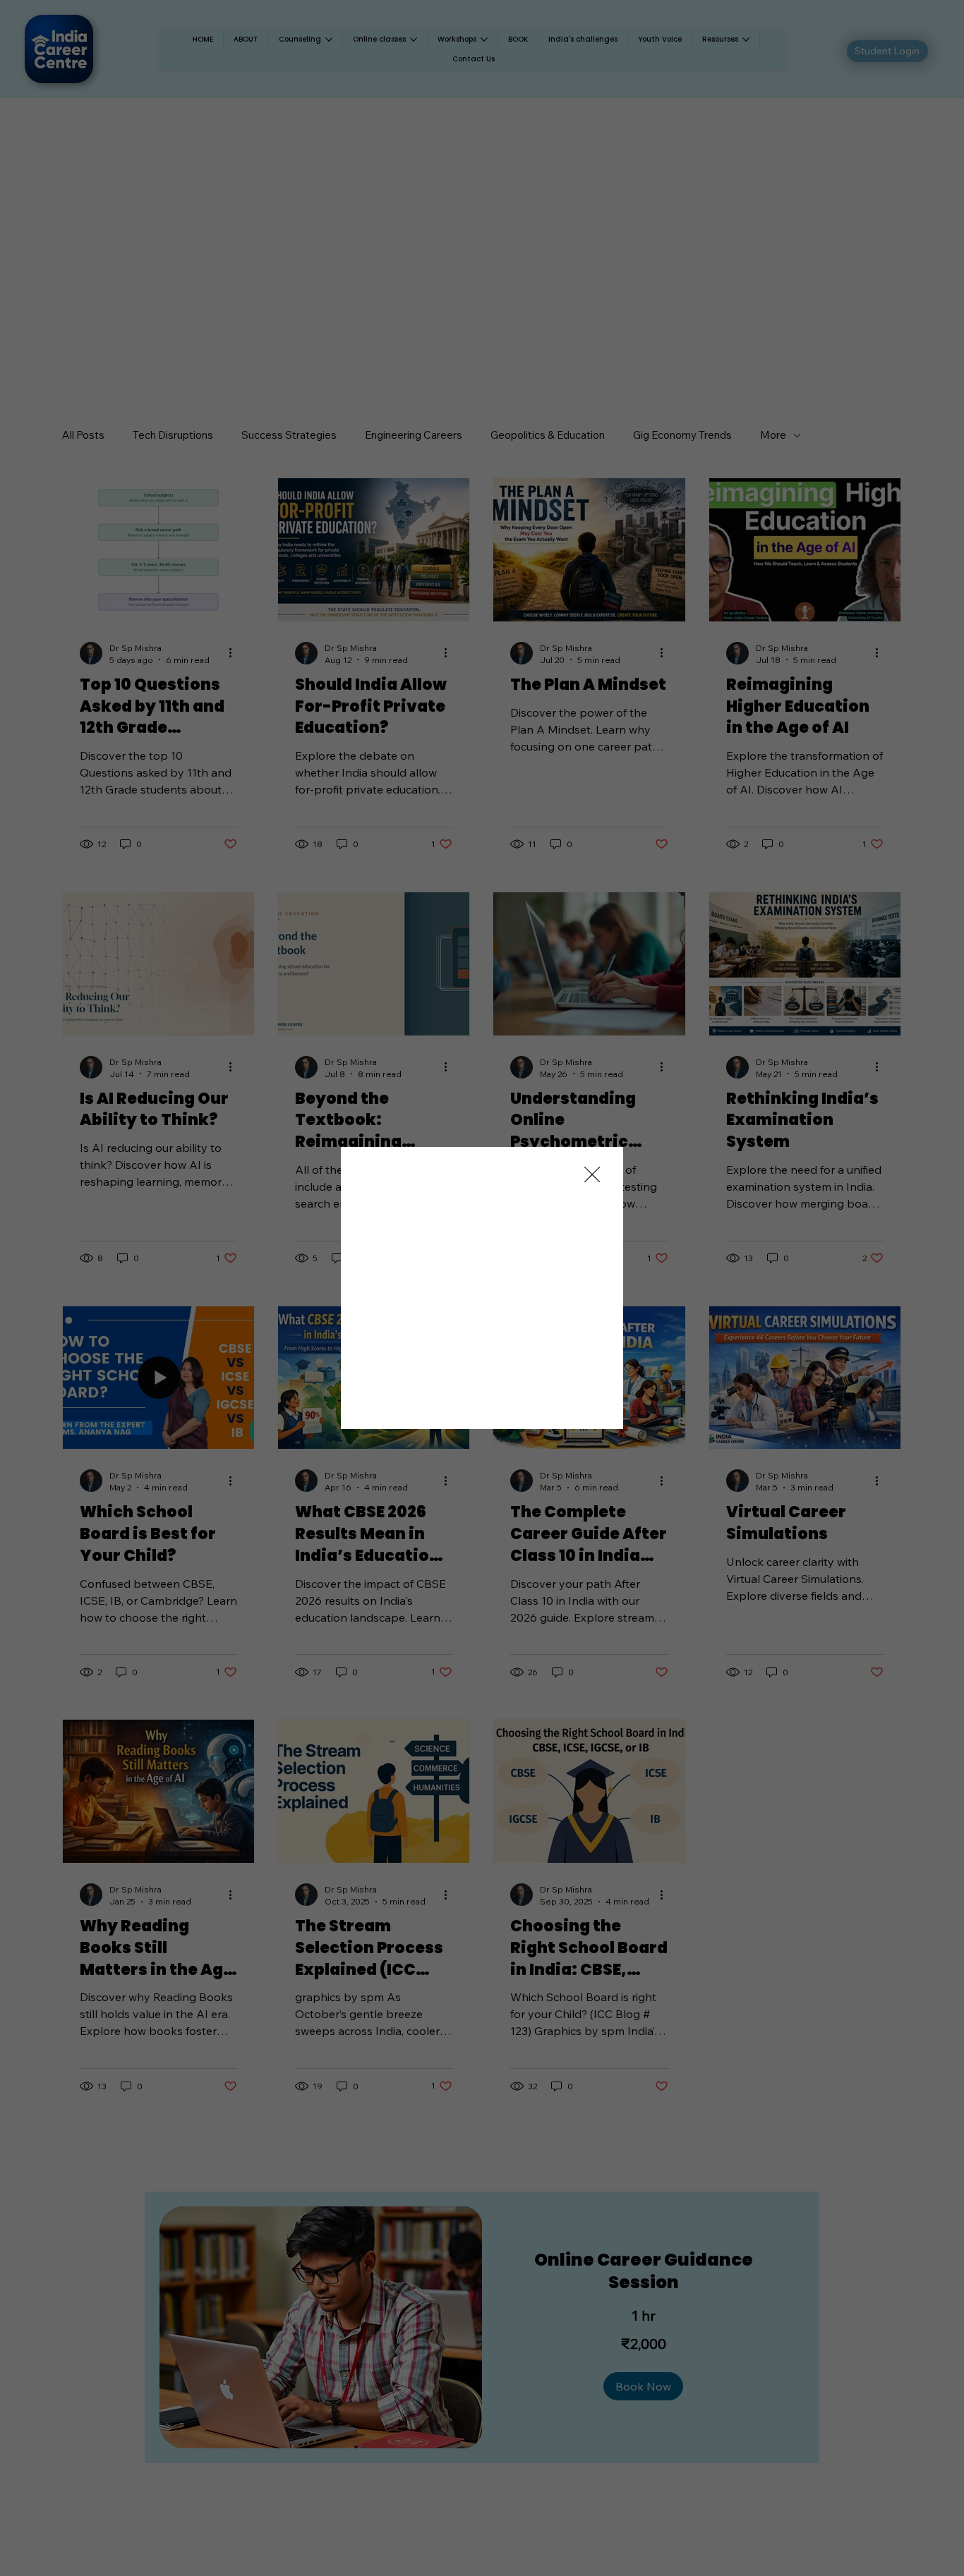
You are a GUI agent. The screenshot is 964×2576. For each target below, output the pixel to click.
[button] (592, 1175)
